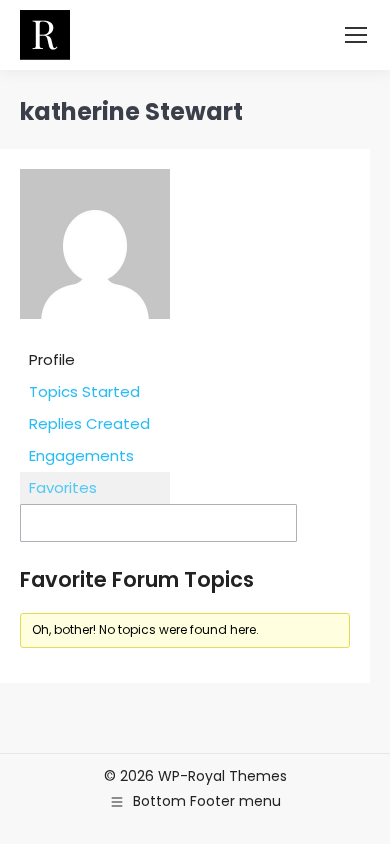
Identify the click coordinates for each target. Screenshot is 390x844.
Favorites (63, 487)
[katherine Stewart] (95, 333)
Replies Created (89, 423)
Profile (52, 359)
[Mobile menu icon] (356, 35)
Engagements (81, 455)
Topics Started (84, 391)
